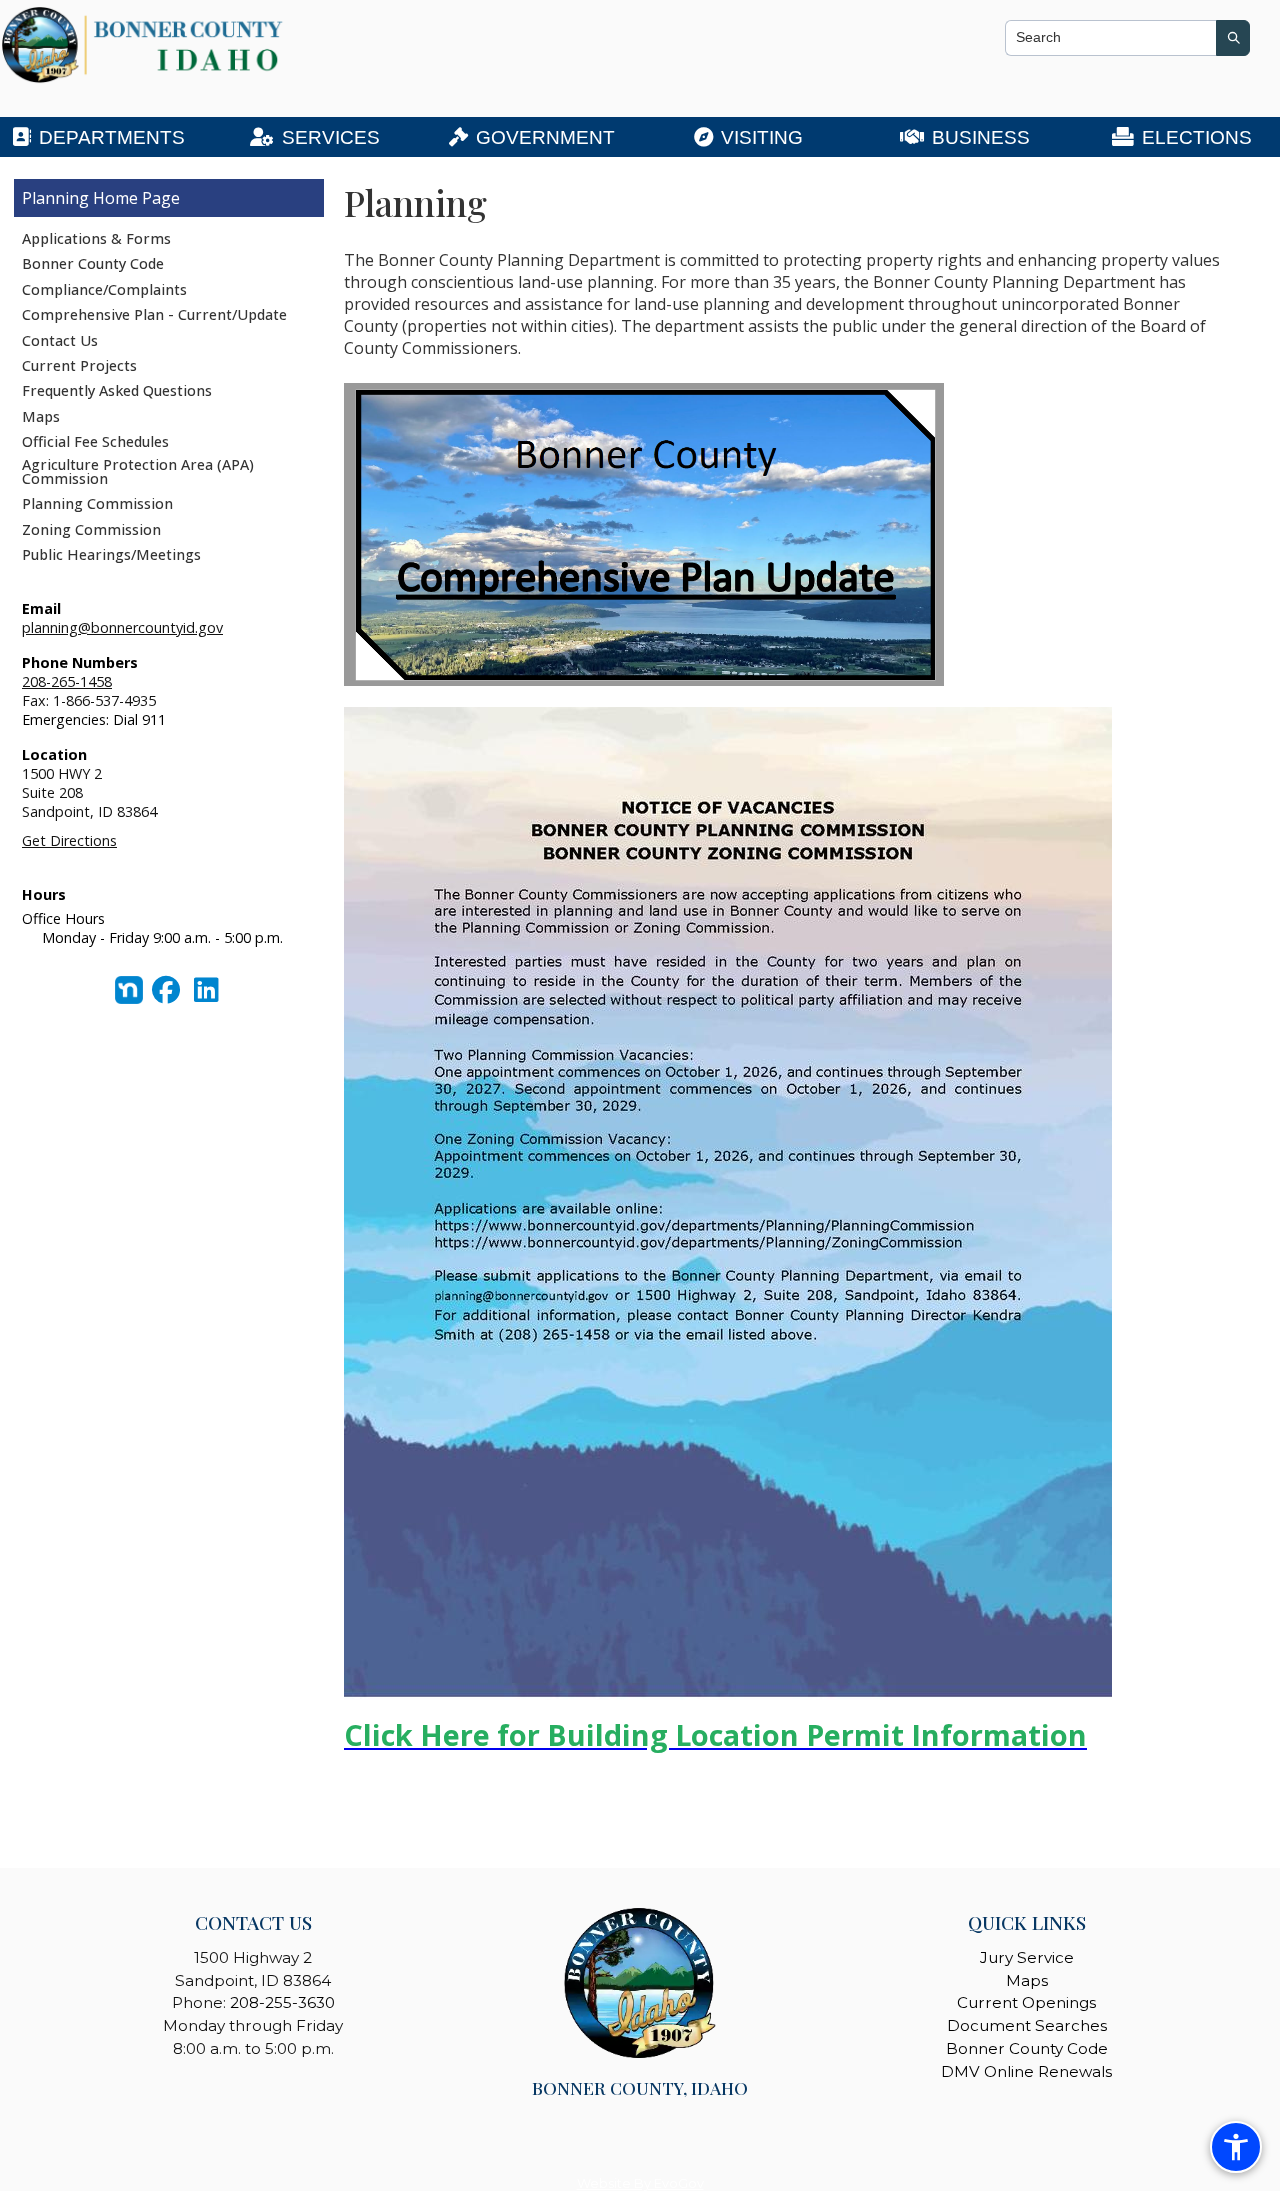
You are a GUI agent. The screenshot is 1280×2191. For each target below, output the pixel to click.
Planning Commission (97, 503)
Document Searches (1027, 2025)
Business (981, 137)
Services (331, 137)
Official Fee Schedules (95, 441)
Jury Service (1027, 1957)
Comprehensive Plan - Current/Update (154, 314)
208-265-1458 (67, 681)
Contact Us (60, 340)
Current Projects (79, 365)
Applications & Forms (96, 238)
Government (545, 137)
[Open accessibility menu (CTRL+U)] (1236, 2147)
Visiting (762, 137)
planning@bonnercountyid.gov (122, 627)
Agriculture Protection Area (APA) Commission (138, 471)
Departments (112, 137)
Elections (1197, 137)
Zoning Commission (91, 529)
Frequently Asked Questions (117, 390)
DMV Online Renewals (1026, 2071)
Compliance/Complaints (104, 289)
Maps (41, 416)
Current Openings (1026, 2002)
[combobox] (1110, 38)
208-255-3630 (282, 2002)
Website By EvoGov (640, 2183)
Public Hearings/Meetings (111, 554)
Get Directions (69, 840)
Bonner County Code (93, 263)
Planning (55, 198)
